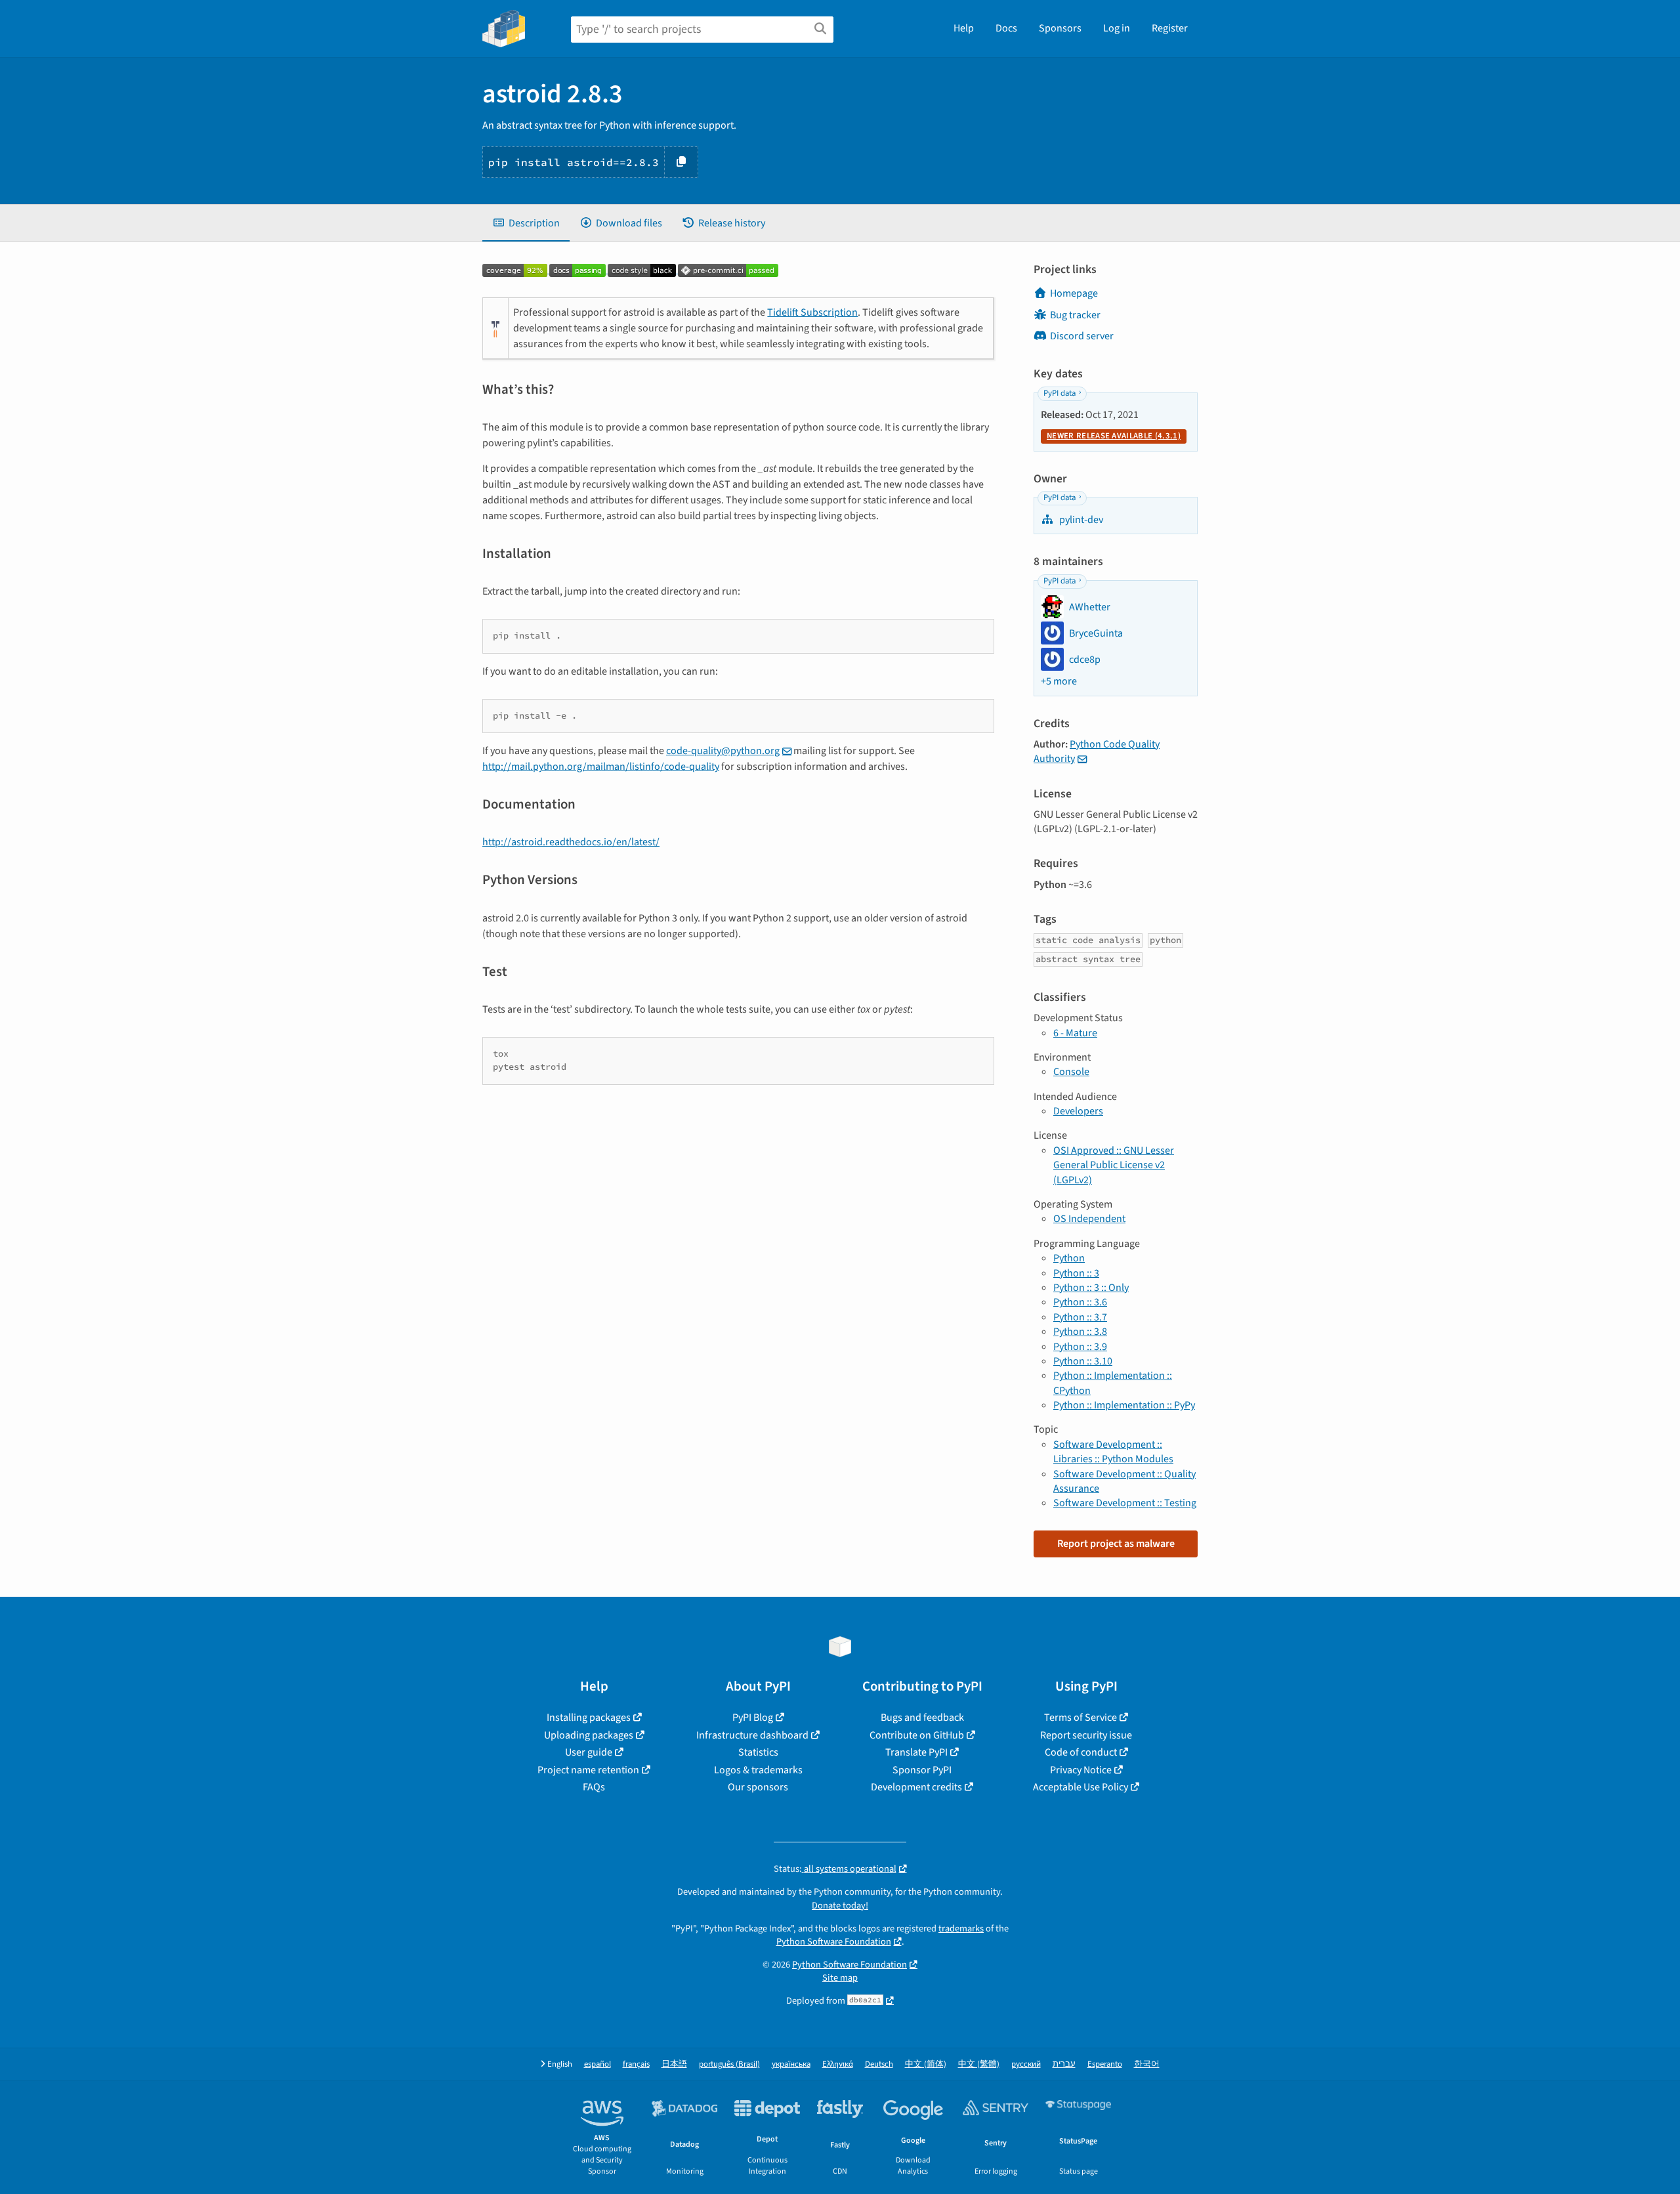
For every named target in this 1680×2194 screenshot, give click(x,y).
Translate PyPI (916, 1752)
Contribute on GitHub (917, 1735)
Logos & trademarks (758, 1770)
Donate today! (840, 1906)
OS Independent (1089, 1219)
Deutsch (879, 2064)
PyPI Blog (753, 1718)
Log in (1117, 28)
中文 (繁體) (979, 2064)
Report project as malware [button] (1116, 1544)
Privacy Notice (1081, 1770)
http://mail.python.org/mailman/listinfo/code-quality (601, 767)
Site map (840, 1978)
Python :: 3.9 (1080, 1347)
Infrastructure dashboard (752, 1735)
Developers (1078, 1111)
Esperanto (1105, 2064)
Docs (1006, 28)
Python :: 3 (1076, 1273)
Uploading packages (589, 1735)
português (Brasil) (729, 2064)
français (636, 2064)
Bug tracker (1075, 315)
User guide (589, 1752)
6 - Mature (1075, 1033)
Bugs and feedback (922, 1718)
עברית (1064, 2064)
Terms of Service (1081, 1718)
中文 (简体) (926, 2064)
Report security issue (1086, 1735)
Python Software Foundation (834, 1942)
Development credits (916, 1787)
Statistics (758, 1752)
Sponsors (1060, 28)
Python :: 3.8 (1080, 1332)
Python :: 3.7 (1080, 1317)
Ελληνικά (838, 2064)
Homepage (1074, 293)
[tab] (526, 223)
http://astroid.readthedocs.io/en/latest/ (571, 842)
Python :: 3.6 (1080, 1302)
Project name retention (588, 1770)
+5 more (1059, 681)
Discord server (1082, 336)
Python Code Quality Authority (1097, 751)
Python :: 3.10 (1083, 1361)
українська (791, 2064)
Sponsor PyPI (922, 1770)
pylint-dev (1080, 520)
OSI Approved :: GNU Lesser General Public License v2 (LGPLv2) (1114, 1165)
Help (964, 28)
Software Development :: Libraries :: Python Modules (1113, 1452)
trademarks (961, 1929)
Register (1170, 28)
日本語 (674, 2064)
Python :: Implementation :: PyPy (1124, 1405)
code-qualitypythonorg (723, 751)
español (598, 2064)
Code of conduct (1081, 1752)
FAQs (594, 1787)
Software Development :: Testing (1125, 1503)
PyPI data (1060, 393)
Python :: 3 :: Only (1091, 1288)
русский (1026, 2064)
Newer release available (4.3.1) (1114, 436)
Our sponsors (758, 1787)
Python (1069, 1258)
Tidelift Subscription (812, 312)
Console (1071, 1072)
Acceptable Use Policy (1081, 1787)
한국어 (1147, 2064)
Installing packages (589, 1718)
